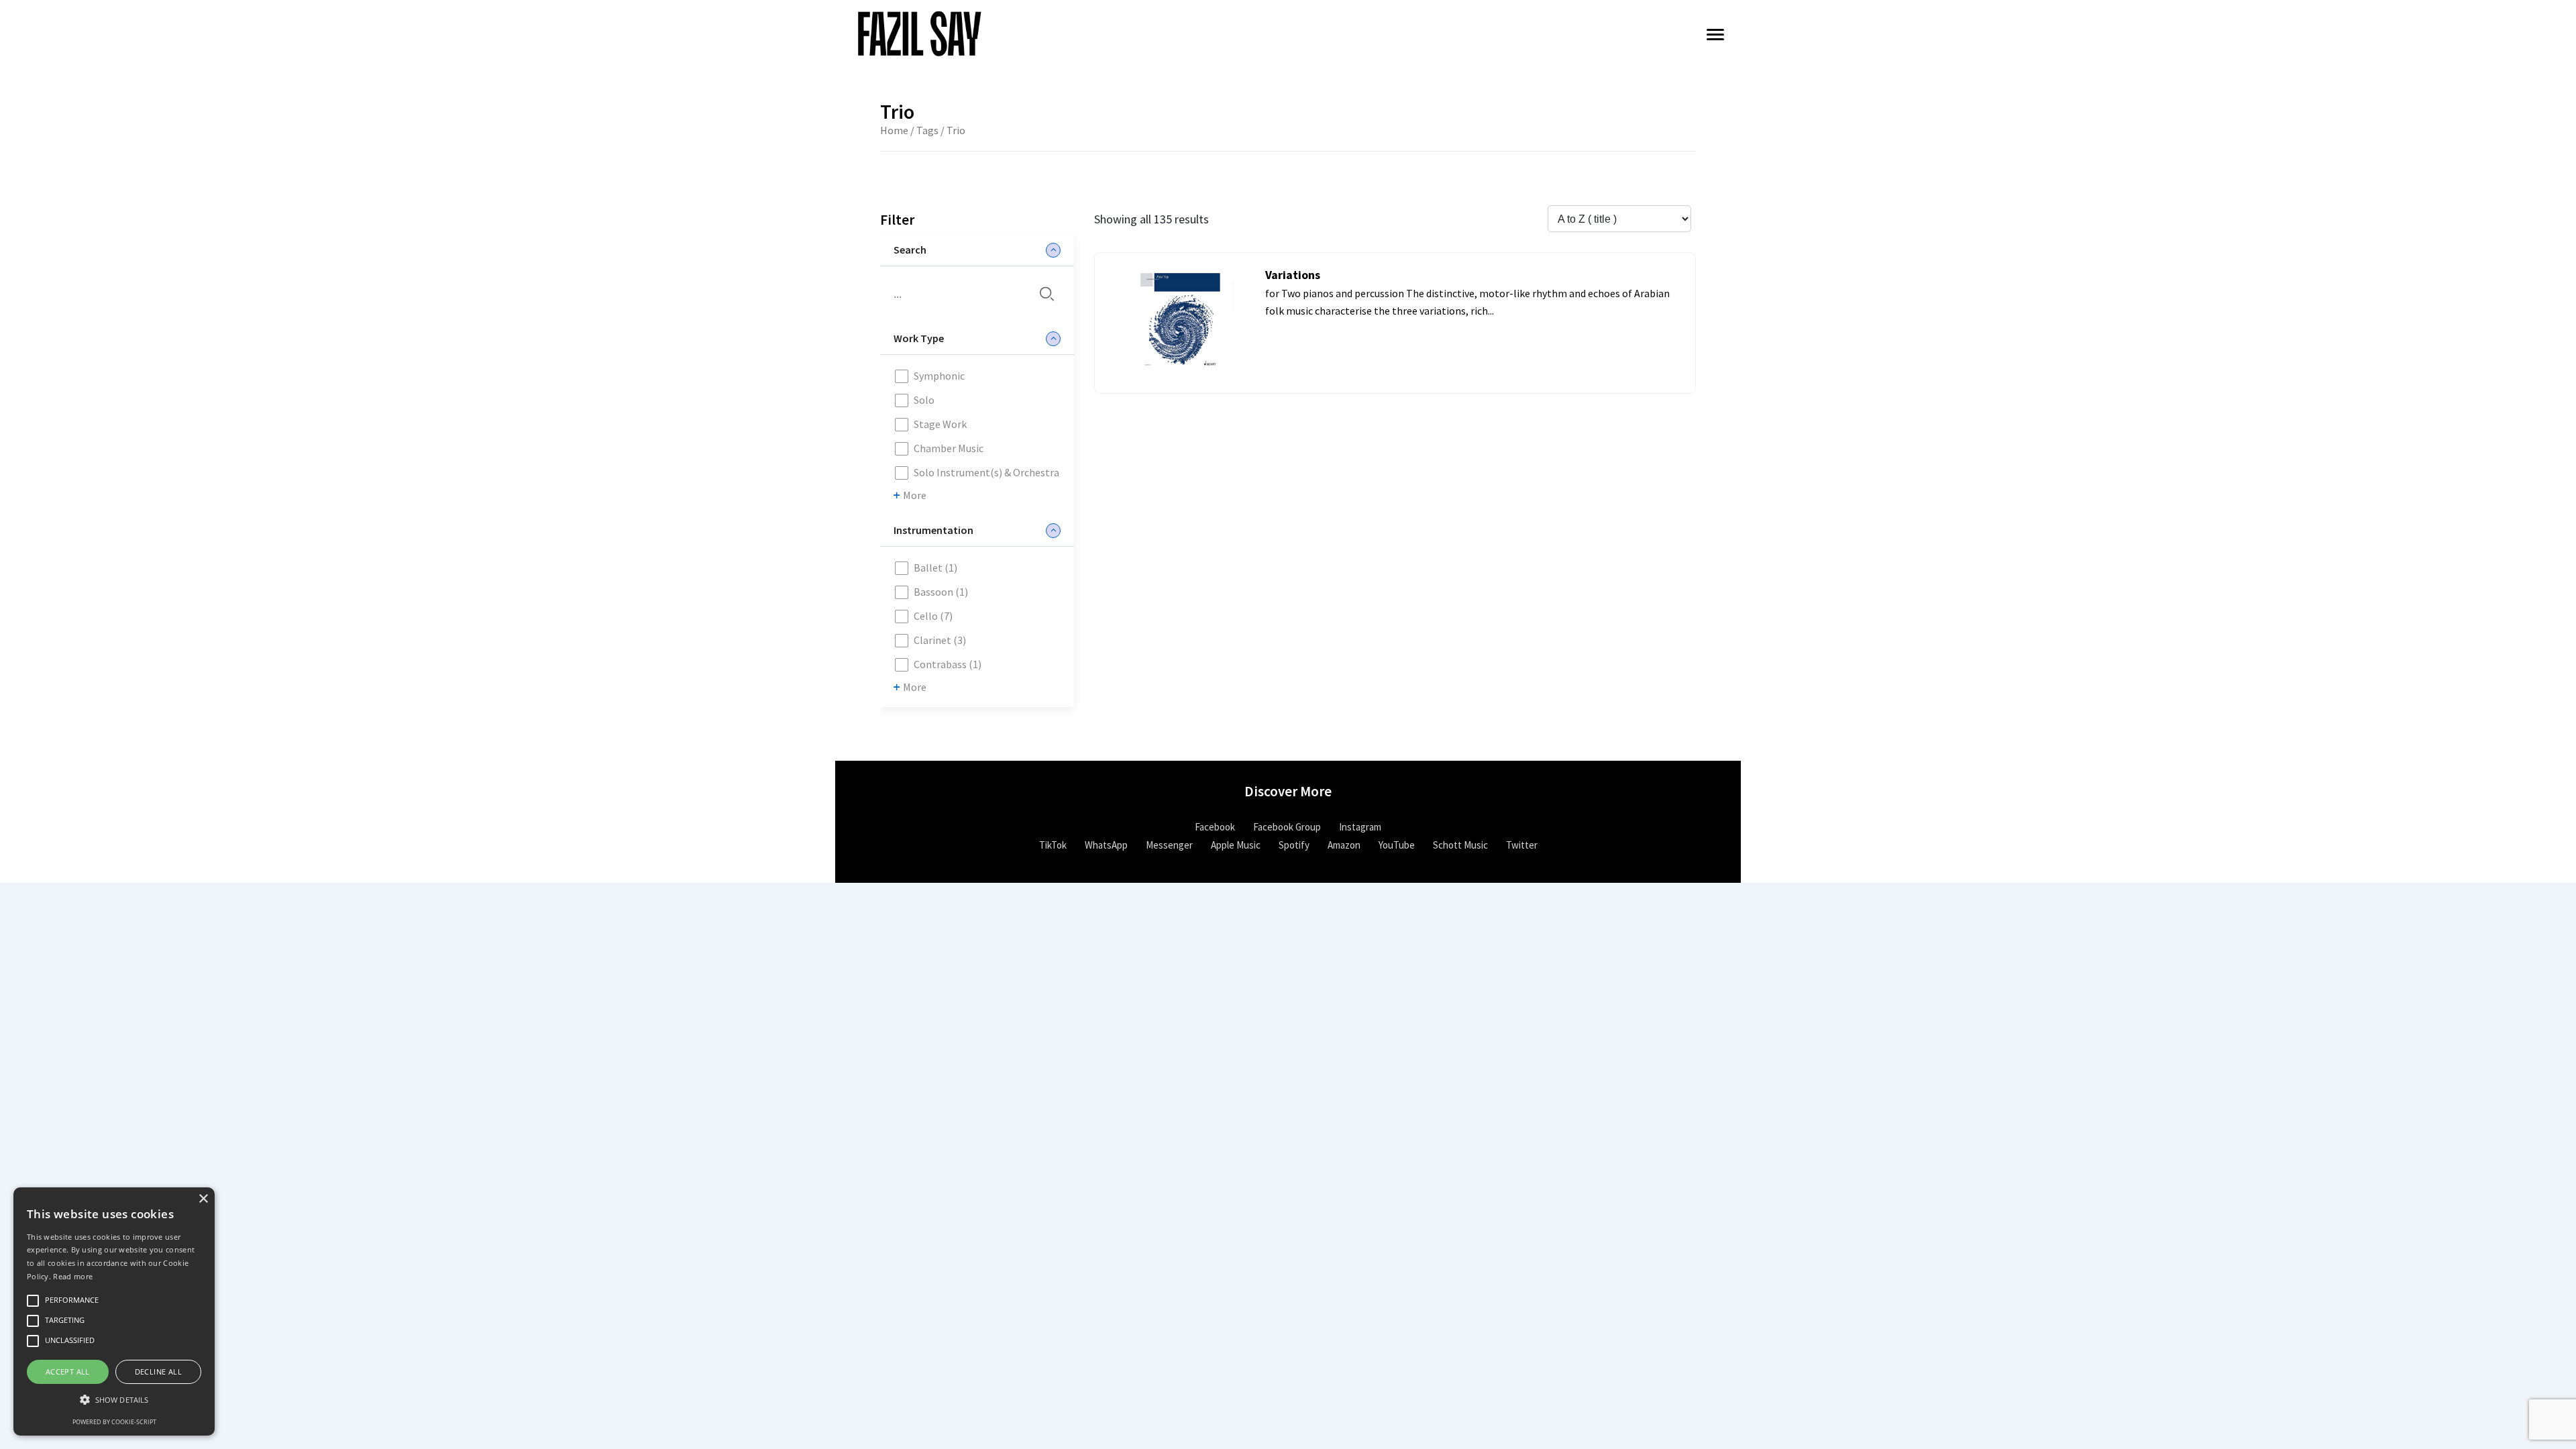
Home (894, 130)
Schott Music (1460, 845)
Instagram (1360, 827)
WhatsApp (1106, 845)
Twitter (1522, 845)
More (915, 495)
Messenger (1169, 845)
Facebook (1215, 827)
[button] (114, 1400)
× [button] (203, 1199)
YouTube (1397, 845)
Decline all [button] (158, 1372)
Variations (1293, 275)
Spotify (1294, 845)
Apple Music (1236, 845)
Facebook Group (1287, 827)
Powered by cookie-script (114, 1422)
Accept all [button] (68, 1372)
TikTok (1053, 845)
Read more (73, 1276)
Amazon (1344, 845)
